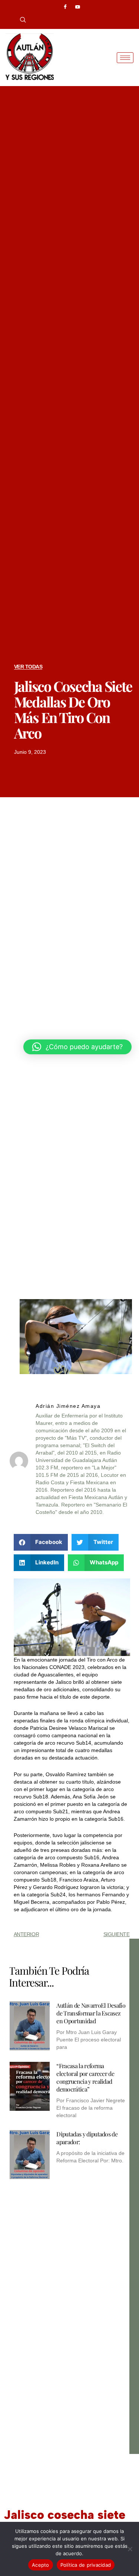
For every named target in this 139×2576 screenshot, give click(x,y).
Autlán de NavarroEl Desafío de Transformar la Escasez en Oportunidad (91, 2013)
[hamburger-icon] (125, 58)
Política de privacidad (86, 2565)
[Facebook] (65, 7)
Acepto (41, 2565)
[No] (130, 2549)
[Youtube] (78, 7)
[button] (20, 20)
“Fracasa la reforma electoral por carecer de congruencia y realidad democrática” (85, 2077)
